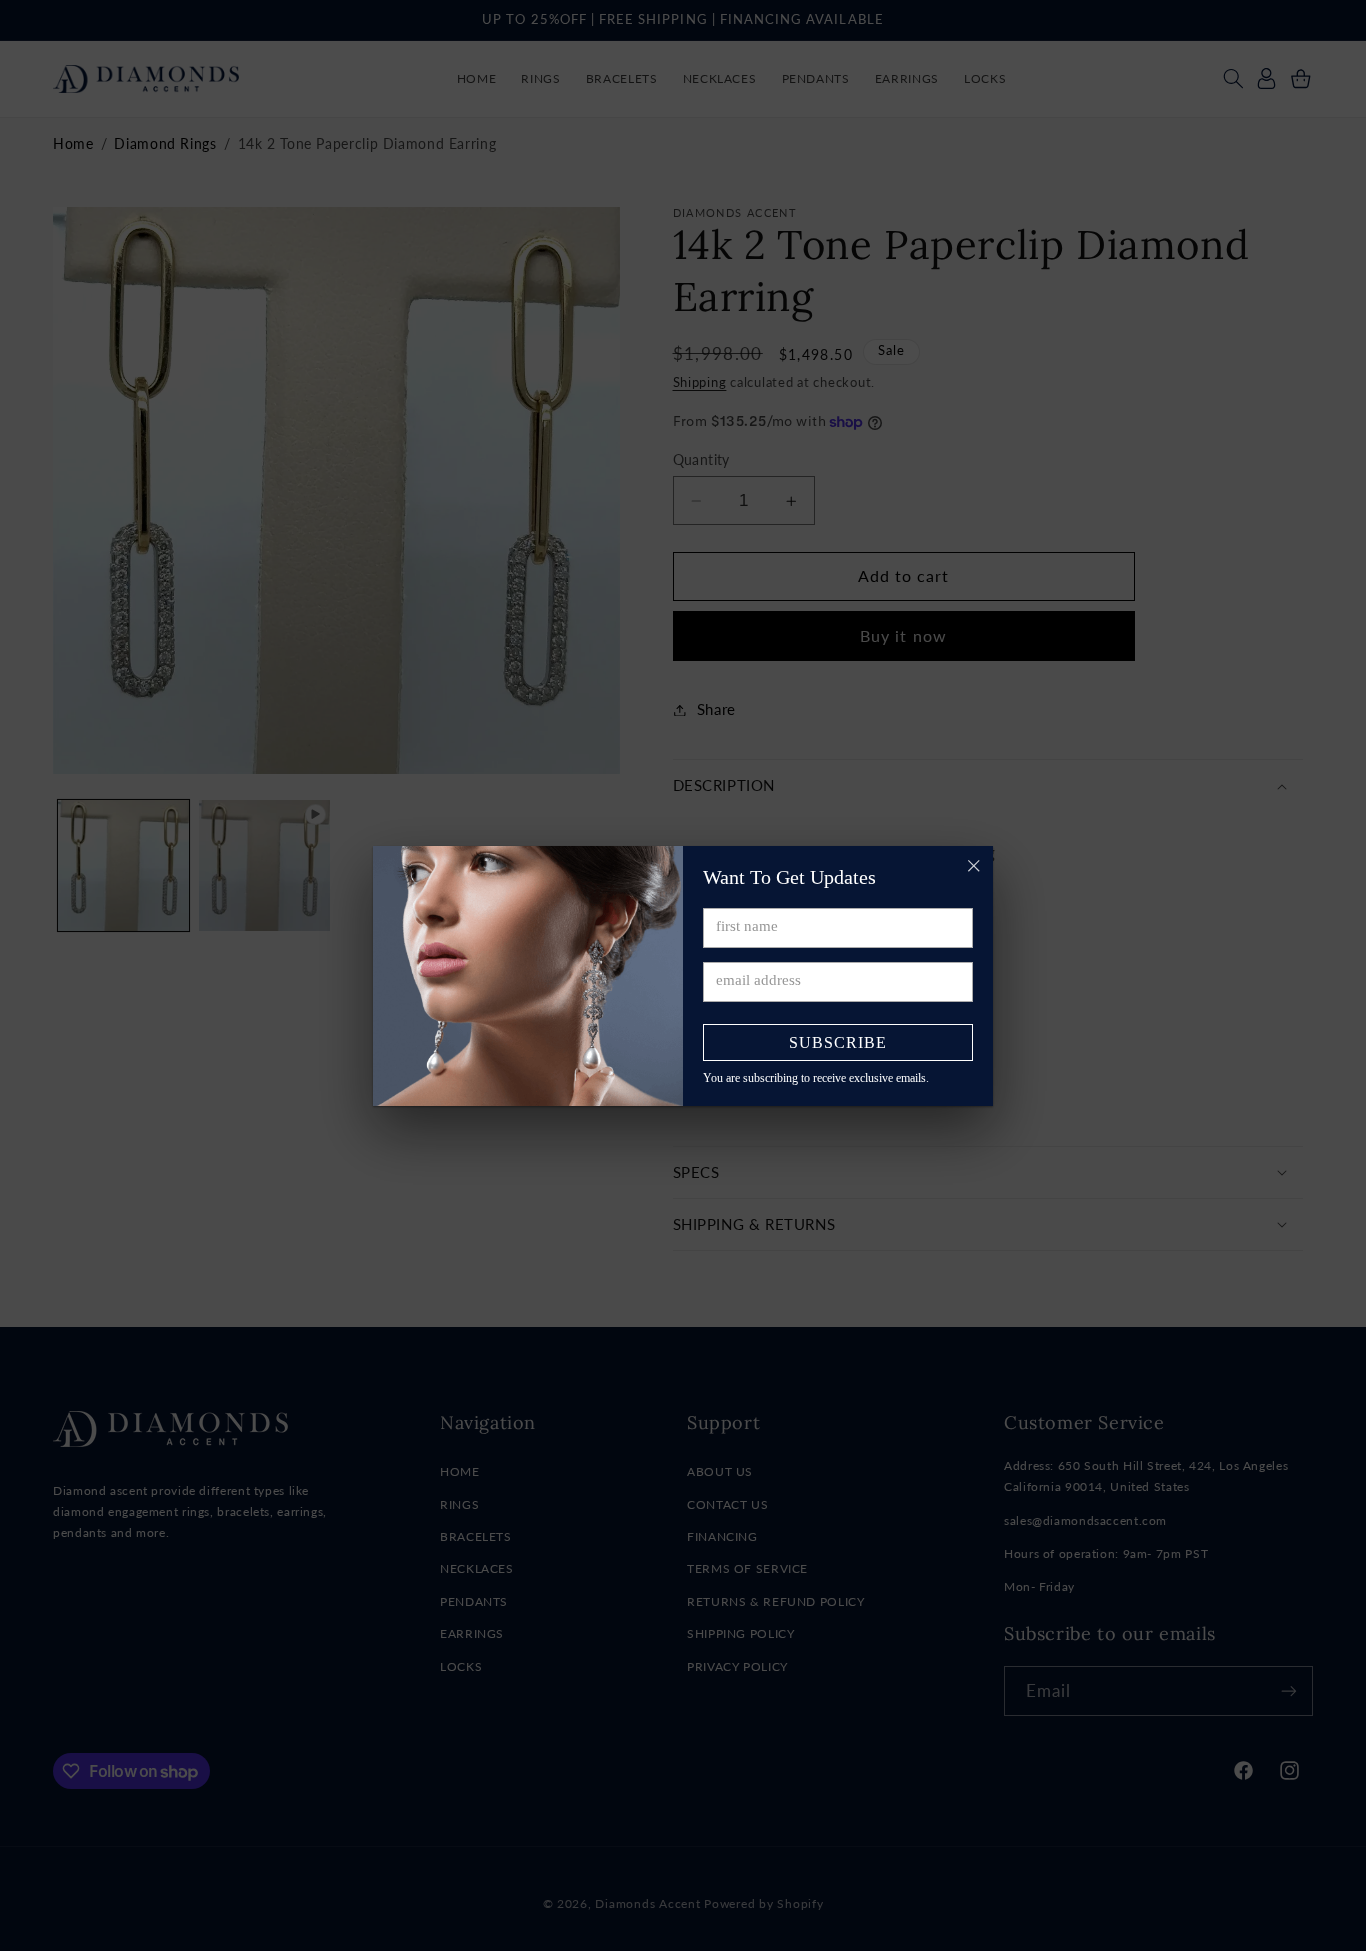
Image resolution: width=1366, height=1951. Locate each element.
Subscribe (838, 1042)
